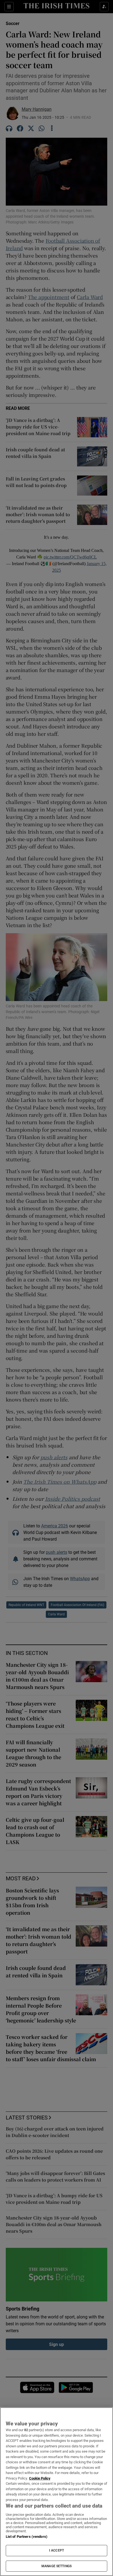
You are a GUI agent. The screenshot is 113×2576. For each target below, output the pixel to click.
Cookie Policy (40, 2478)
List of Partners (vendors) (27, 2537)
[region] (56, 2492)
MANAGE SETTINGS (56, 2566)
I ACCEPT (56, 2550)
